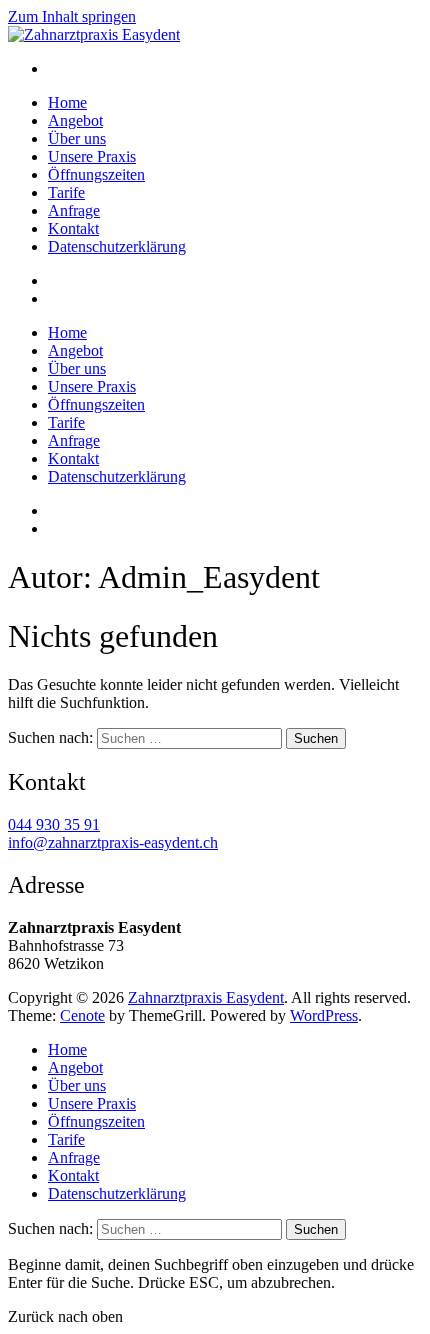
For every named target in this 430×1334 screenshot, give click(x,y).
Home (67, 102)
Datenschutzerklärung (117, 246)
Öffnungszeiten (96, 174)
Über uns (77, 138)
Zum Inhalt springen (72, 16)
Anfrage (74, 210)
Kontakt (73, 228)
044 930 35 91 (54, 824)
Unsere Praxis (92, 156)
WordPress (324, 1015)
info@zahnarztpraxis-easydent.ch (113, 842)
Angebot (75, 120)
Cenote (82, 1015)
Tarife (66, 192)
